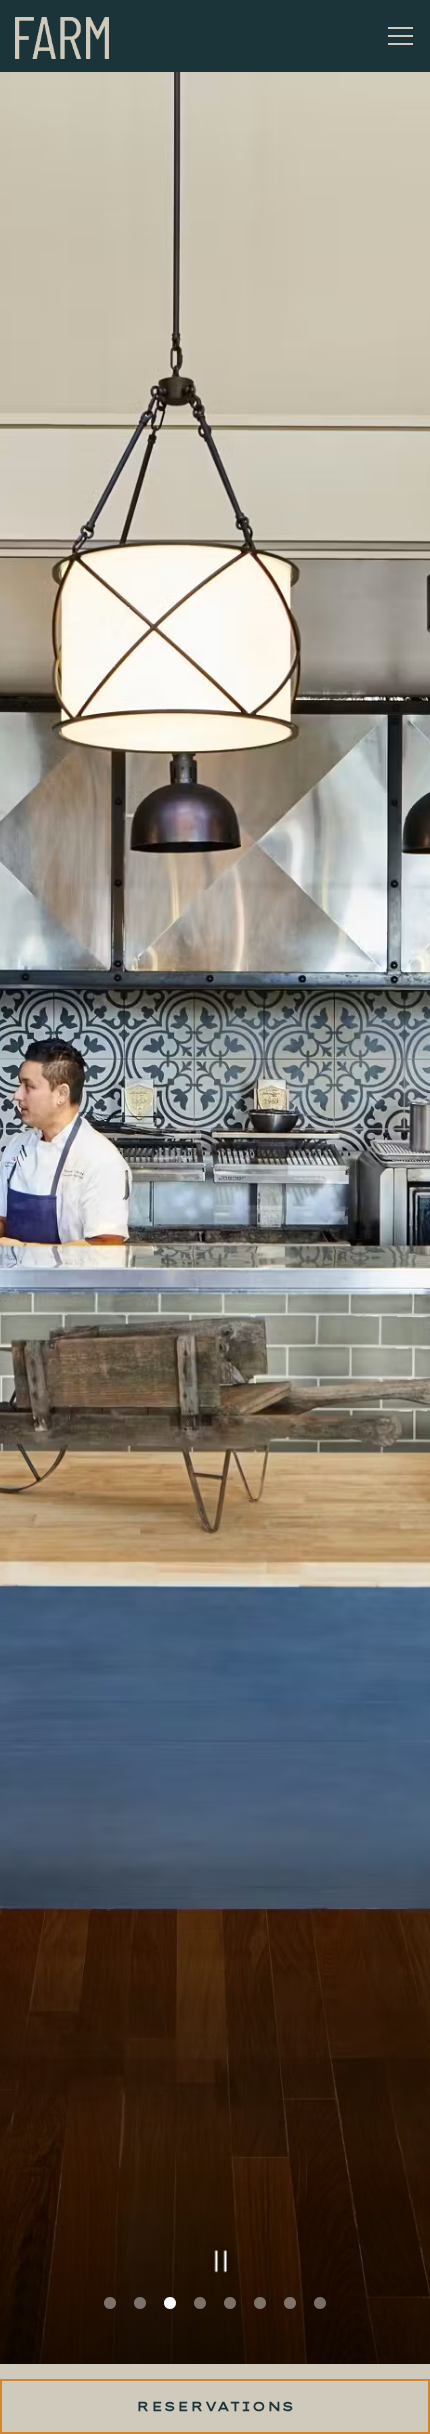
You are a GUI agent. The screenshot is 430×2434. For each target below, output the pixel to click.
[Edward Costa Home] (85, 36)
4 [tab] (200, 2326)
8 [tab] (320, 2326)
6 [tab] (260, 2326)
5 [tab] (230, 2326)
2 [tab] (140, 2326)
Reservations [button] (215, 2406)
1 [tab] (110, 2326)
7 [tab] (290, 2326)
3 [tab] (170, 2326)
